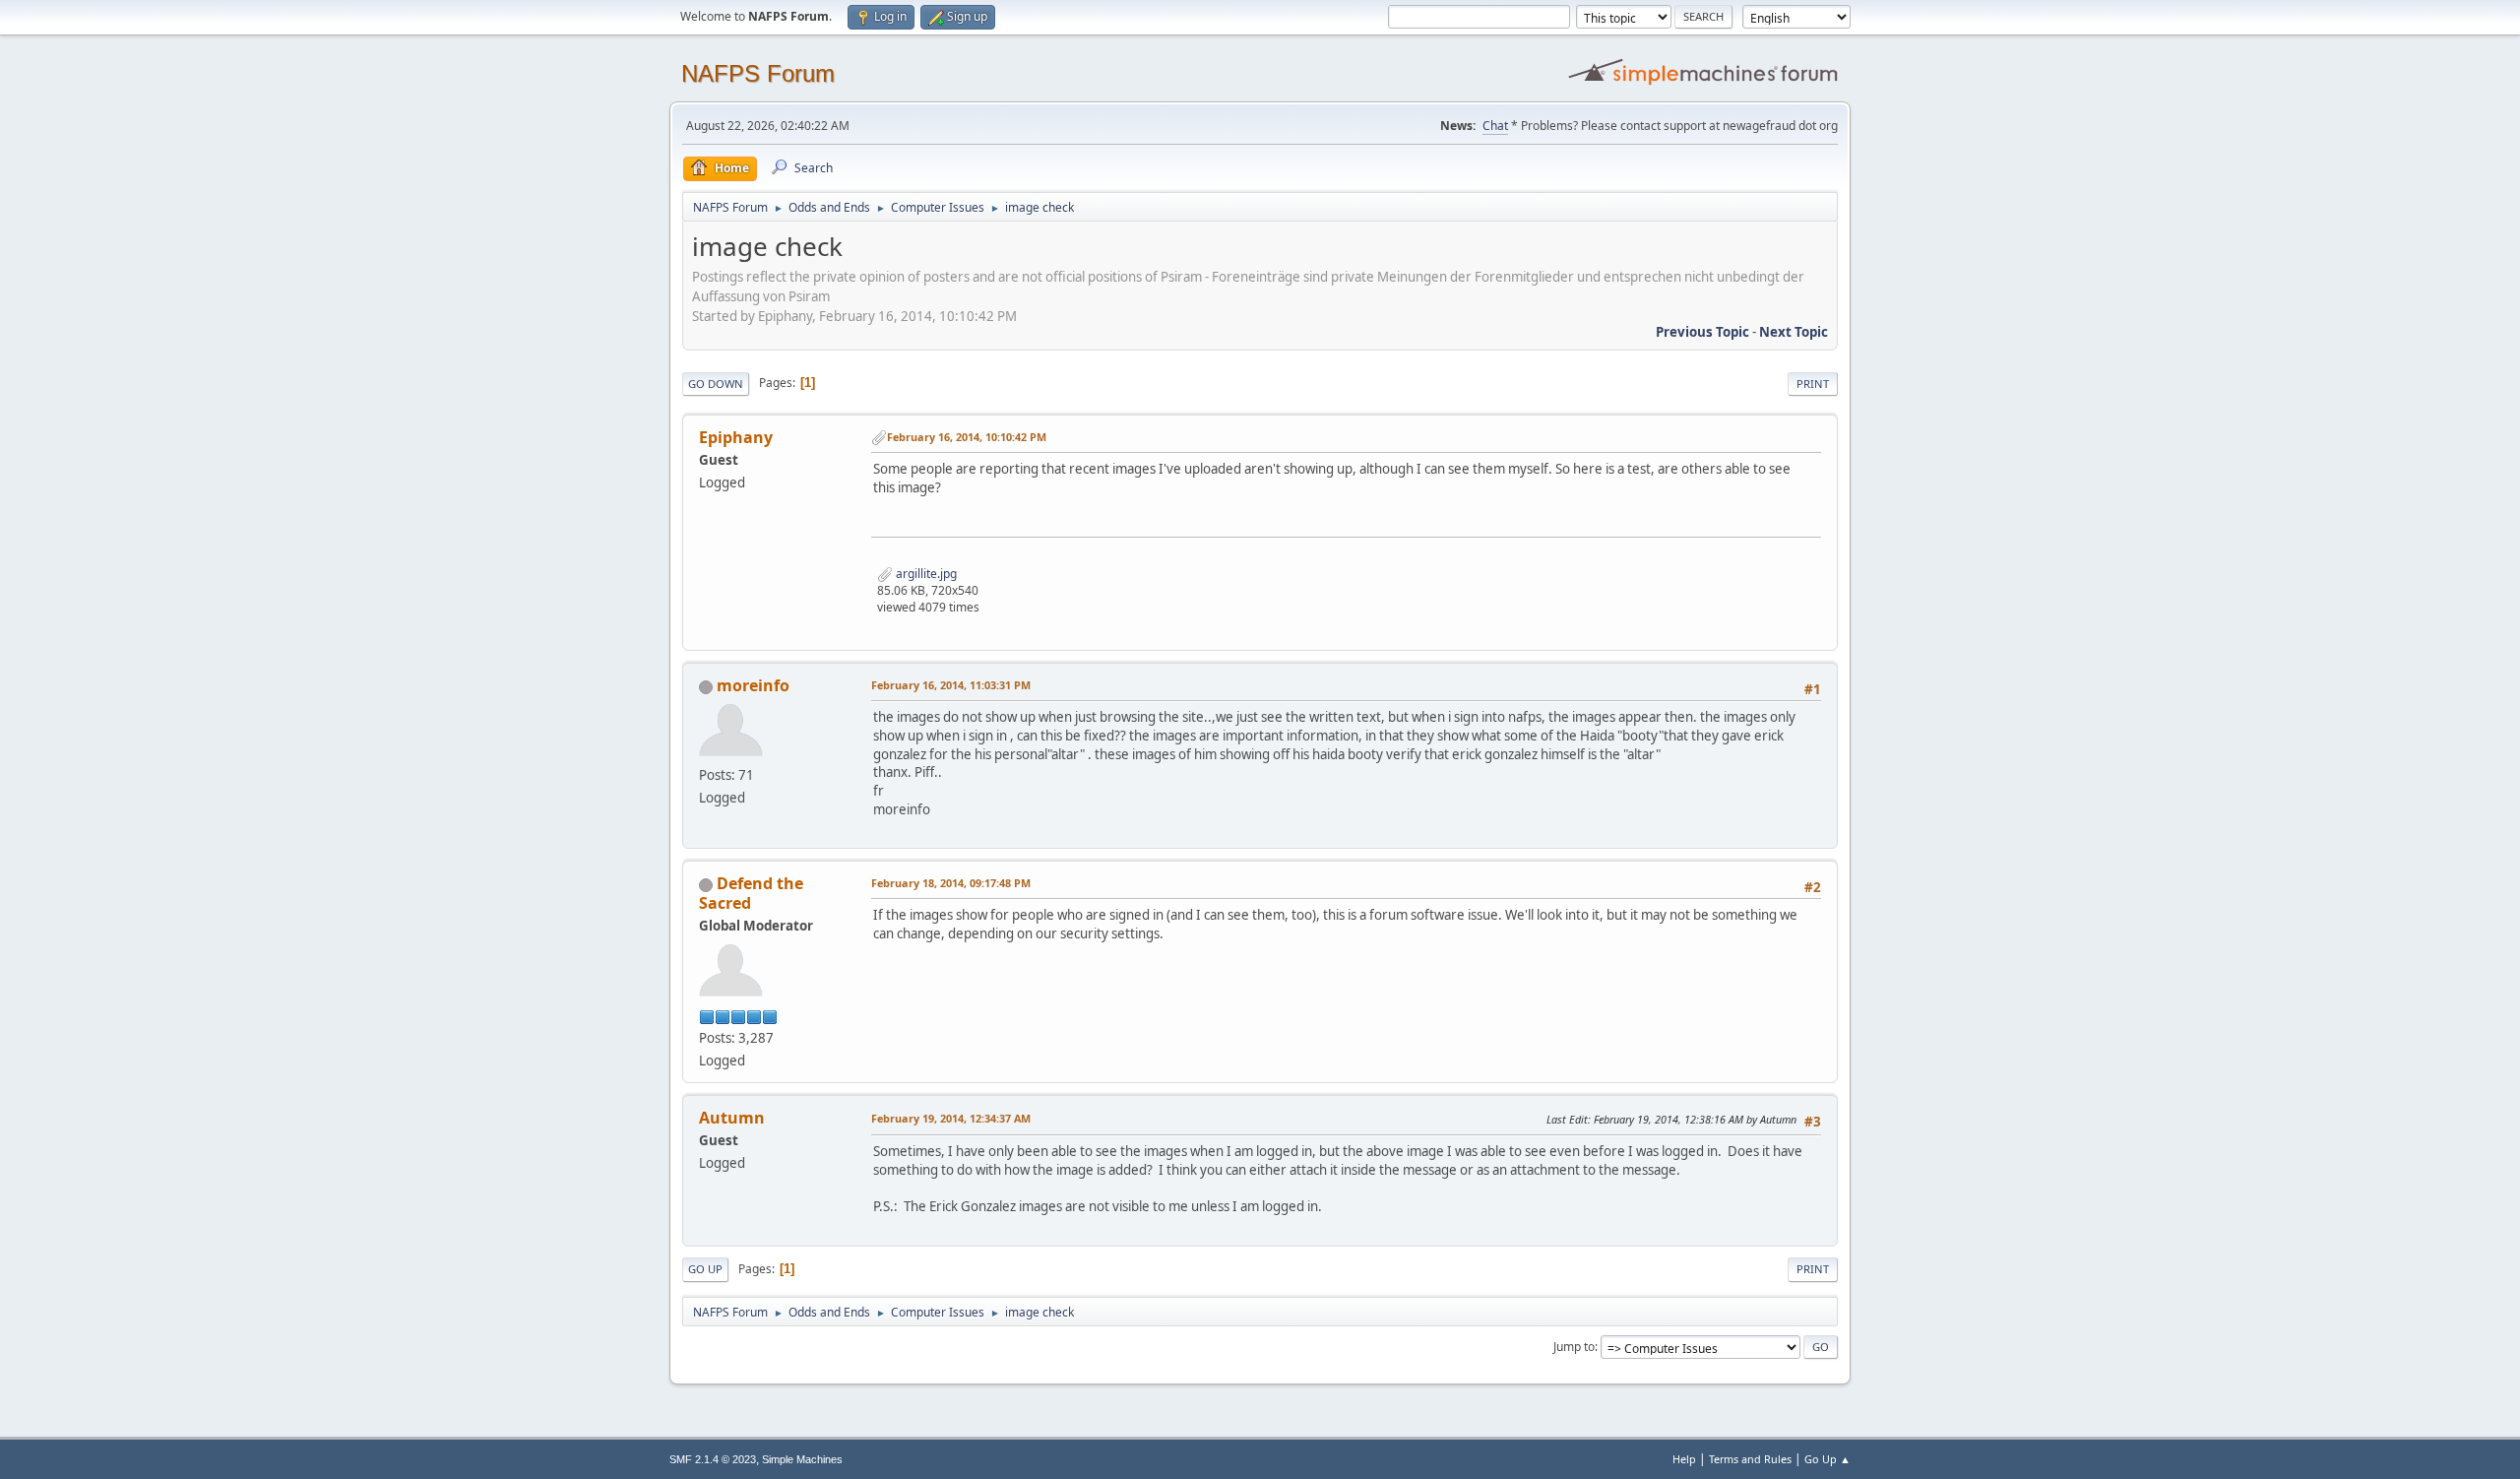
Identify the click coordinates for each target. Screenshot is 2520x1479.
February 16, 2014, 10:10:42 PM (967, 437)
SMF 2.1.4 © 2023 (713, 1459)
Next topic (1794, 332)
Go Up (705, 1269)
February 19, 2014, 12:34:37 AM (951, 1118)
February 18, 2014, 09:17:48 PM (951, 883)
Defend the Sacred (751, 893)
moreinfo (753, 685)
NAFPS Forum (758, 73)
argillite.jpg (925, 574)
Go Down (716, 384)
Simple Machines (802, 1459)
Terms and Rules (1750, 1459)
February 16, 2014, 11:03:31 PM (951, 685)
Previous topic (1702, 332)
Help (1684, 1459)
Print (1813, 384)
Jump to (1574, 1347)
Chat (1495, 126)
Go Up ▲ (1827, 1459)
